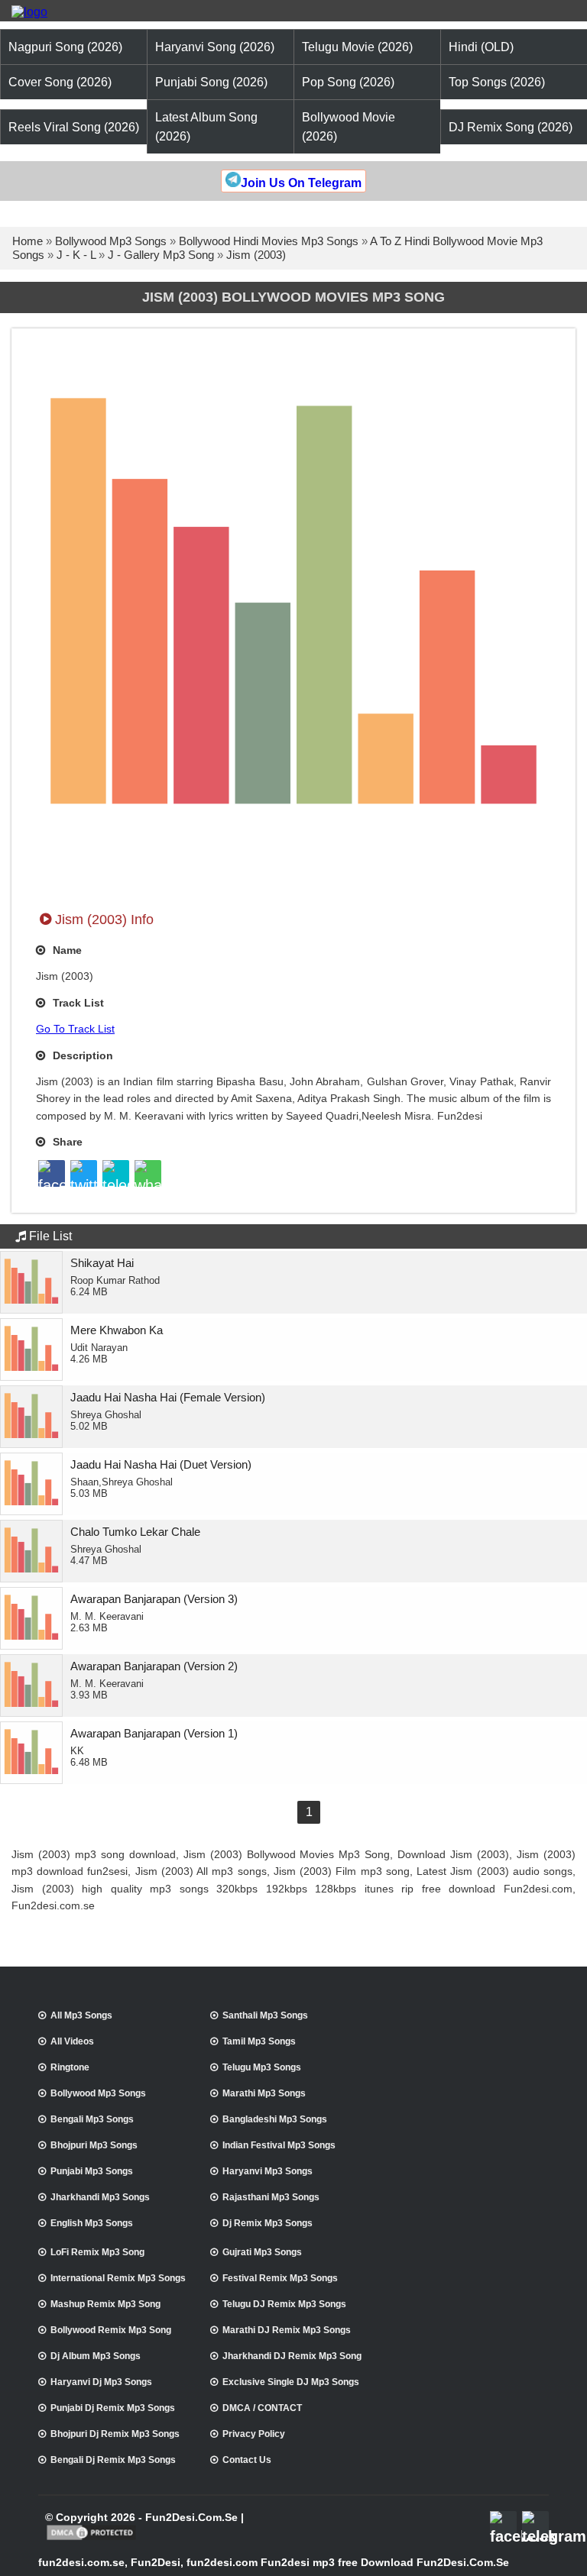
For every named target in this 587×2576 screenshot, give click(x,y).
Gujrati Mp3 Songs (262, 2252)
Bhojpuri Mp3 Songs (94, 2145)
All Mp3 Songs (81, 2015)
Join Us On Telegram (301, 183)
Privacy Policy (254, 2434)
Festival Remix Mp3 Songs (280, 2278)
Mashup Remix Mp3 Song (105, 2304)
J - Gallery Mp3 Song (161, 255)
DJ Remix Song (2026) (511, 127)
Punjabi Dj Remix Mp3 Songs (113, 2408)
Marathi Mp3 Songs (264, 2093)
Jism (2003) (256, 255)
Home (28, 241)
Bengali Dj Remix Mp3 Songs (113, 2460)
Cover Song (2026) (60, 82)
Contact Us (247, 2460)
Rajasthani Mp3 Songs (271, 2197)
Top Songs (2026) (497, 82)
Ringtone (70, 2067)
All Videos (72, 2041)
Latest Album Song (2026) (206, 127)
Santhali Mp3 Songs (265, 2015)
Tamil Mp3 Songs (259, 2041)
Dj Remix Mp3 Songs (268, 2223)
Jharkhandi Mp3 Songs (100, 2197)
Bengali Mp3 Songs (92, 2119)
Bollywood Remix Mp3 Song (111, 2330)
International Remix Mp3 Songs (118, 2278)
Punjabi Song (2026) (211, 82)
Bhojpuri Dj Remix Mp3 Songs (115, 2434)
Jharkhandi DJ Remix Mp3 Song (292, 2356)
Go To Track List (75, 1029)
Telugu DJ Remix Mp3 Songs (284, 2304)
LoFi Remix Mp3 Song (97, 2252)
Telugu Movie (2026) (357, 47)
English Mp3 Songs (92, 2223)
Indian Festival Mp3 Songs (279, 2145)
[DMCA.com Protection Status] (91, 2539)
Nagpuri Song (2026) (65, 47)
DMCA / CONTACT (262, 2408)
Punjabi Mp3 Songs (92, 2171)
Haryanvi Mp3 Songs (268, 2171)
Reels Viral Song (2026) (74, 127)
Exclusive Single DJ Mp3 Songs (291, 2382)
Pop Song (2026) (348, 82)
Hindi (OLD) (481, 47)
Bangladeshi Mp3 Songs (275, 2119)
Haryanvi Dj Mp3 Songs (101, 2382)
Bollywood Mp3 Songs (111, 241)
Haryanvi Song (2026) (215, 47)
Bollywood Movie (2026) (349, 127)
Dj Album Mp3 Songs (96, 2356)
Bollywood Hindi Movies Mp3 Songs (269, 241)
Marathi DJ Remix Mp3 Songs (287, 2330)
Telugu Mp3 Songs (262, 2067)
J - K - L (76, 255)
